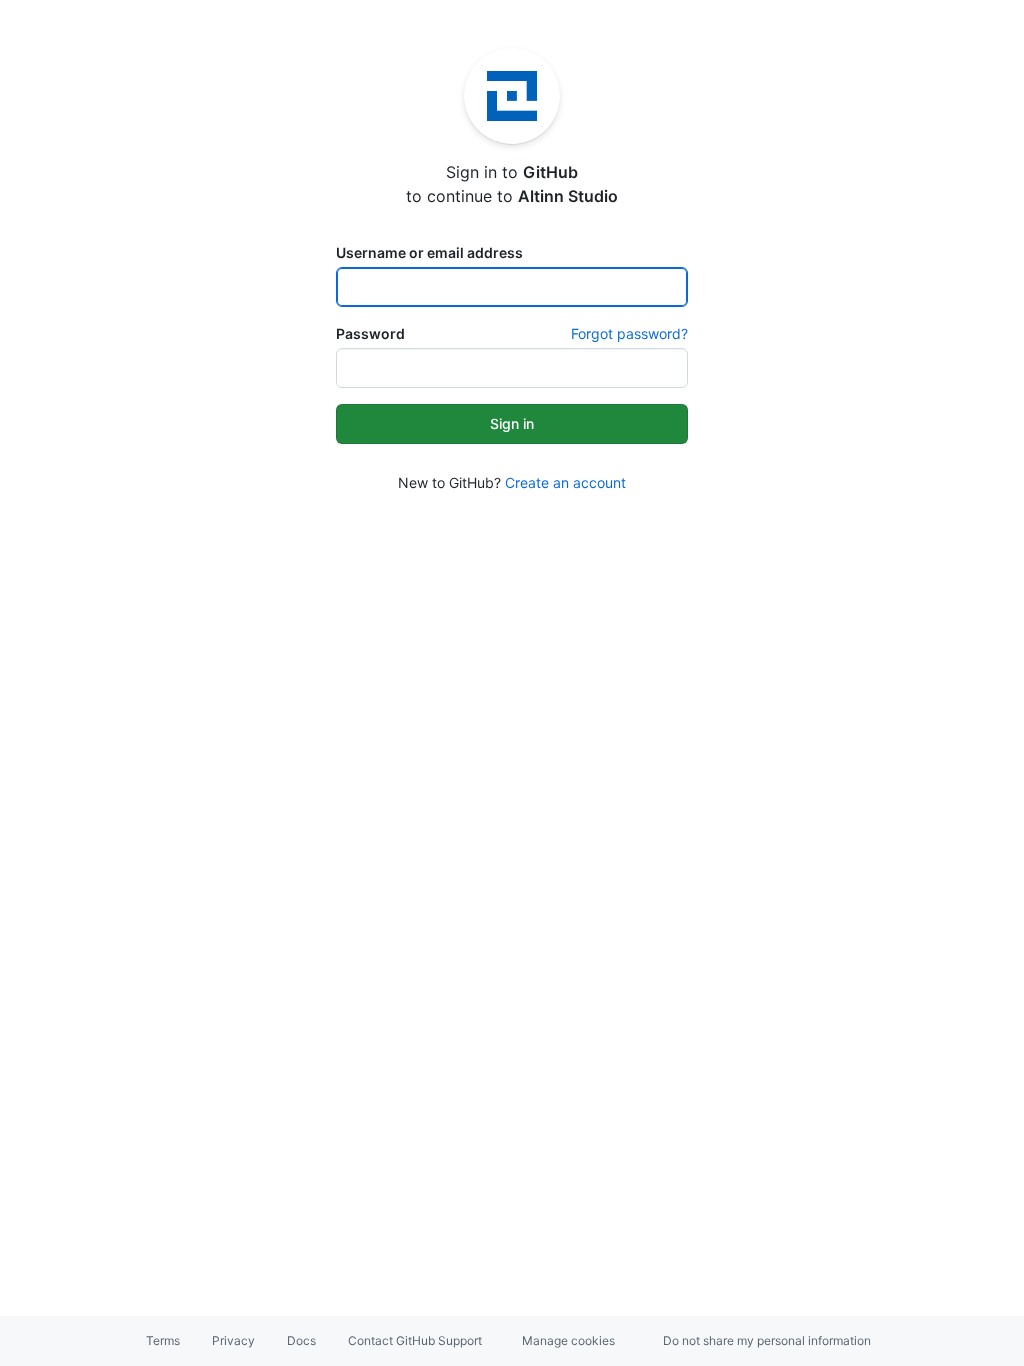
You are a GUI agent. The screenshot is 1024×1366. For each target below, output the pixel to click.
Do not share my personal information (767, 1340)
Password (370, 333)
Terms (163, 1340)
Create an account (565, 482)
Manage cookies (568, 1340)
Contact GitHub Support (415, 1340)
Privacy (233, 1340)
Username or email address (429, 252)
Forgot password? (629, 333)
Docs (301, 1340)
